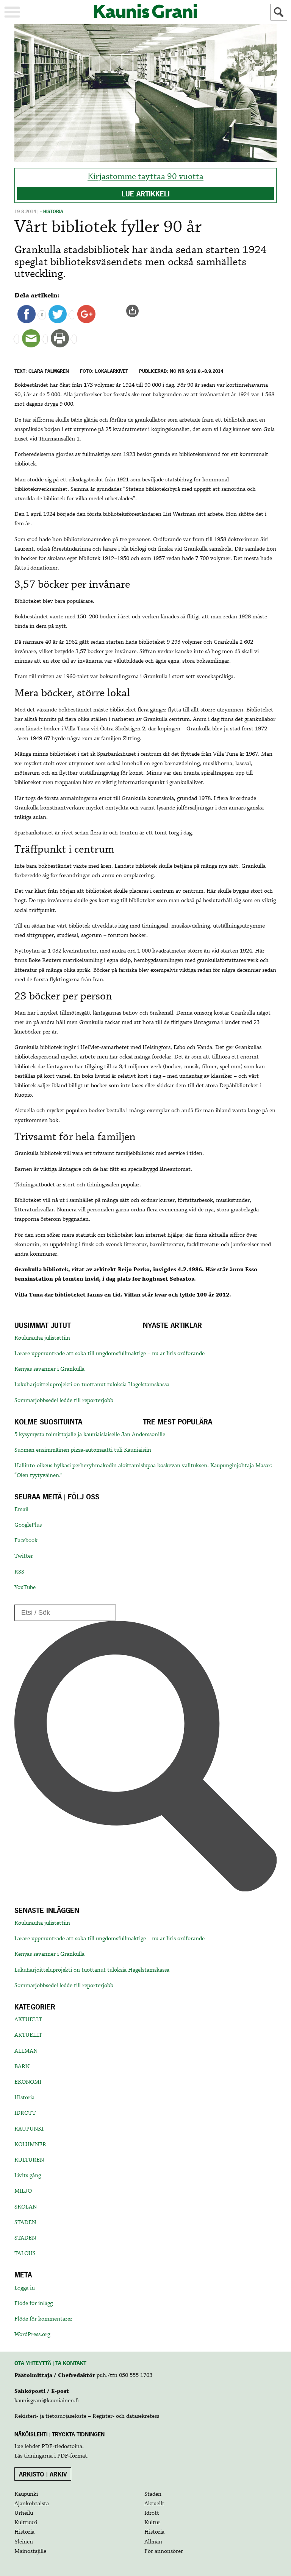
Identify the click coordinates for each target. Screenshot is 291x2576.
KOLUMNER (30, 2145)
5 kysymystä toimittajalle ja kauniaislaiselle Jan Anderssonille (90, 1435)
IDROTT (25, 2113)
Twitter (24, 1556)
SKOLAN (26, 2207)
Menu (12, 12)
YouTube (25, 1588)
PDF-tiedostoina (62, 2447)
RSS (19, 1572)
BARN (22, 2067)
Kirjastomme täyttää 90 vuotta (145, 177)
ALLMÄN (26, 2051)
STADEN (25, 2223)
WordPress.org (32, 2335)
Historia (24, 2098)
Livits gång (28, 2176)
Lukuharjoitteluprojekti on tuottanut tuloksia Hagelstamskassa (92, 1385)
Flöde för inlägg (34, 2304)
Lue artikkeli (146, 194)
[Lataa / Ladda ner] (136, 311)
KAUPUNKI (29, 2129)
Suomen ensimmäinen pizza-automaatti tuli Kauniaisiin (83, 1450)
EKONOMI (28, 2082)
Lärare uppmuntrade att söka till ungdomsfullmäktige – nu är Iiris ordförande (110, 1354)
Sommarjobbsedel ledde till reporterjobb (64, 1401)
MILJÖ (23, 2191)
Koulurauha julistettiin (42, 1338)
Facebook (26, 1541)
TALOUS (25, 2254)
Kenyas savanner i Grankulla (49, 1369)
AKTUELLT (28, 2020)
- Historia (52, 212)
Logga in (25, 2288)
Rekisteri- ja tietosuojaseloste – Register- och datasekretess (87, 2416)
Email (21, 1510)
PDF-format (72, 2456)
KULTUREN (29, 2160)
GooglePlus (28, 1525)
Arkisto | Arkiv (43, 2474)
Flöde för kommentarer (43, 2319)
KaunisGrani (145, 11)
